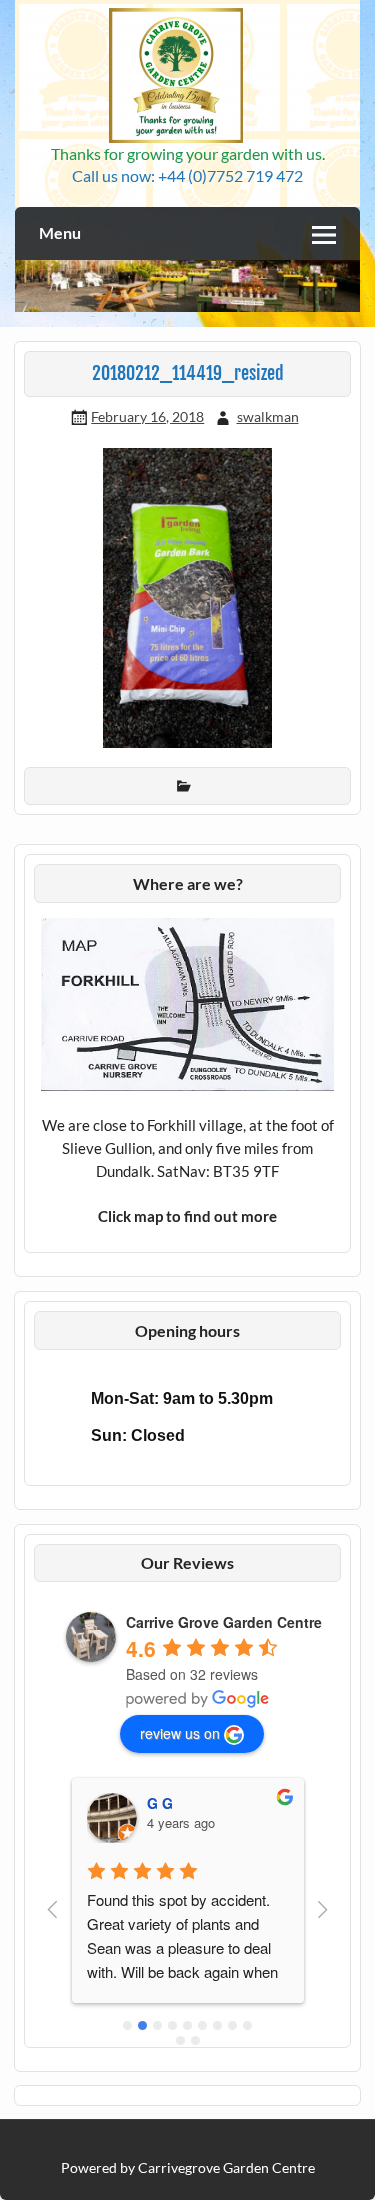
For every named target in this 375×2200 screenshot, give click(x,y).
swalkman (268, 416)
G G (160, 1803)
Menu (60, 232)
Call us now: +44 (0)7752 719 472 (187, 175)
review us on (180, 1733)
